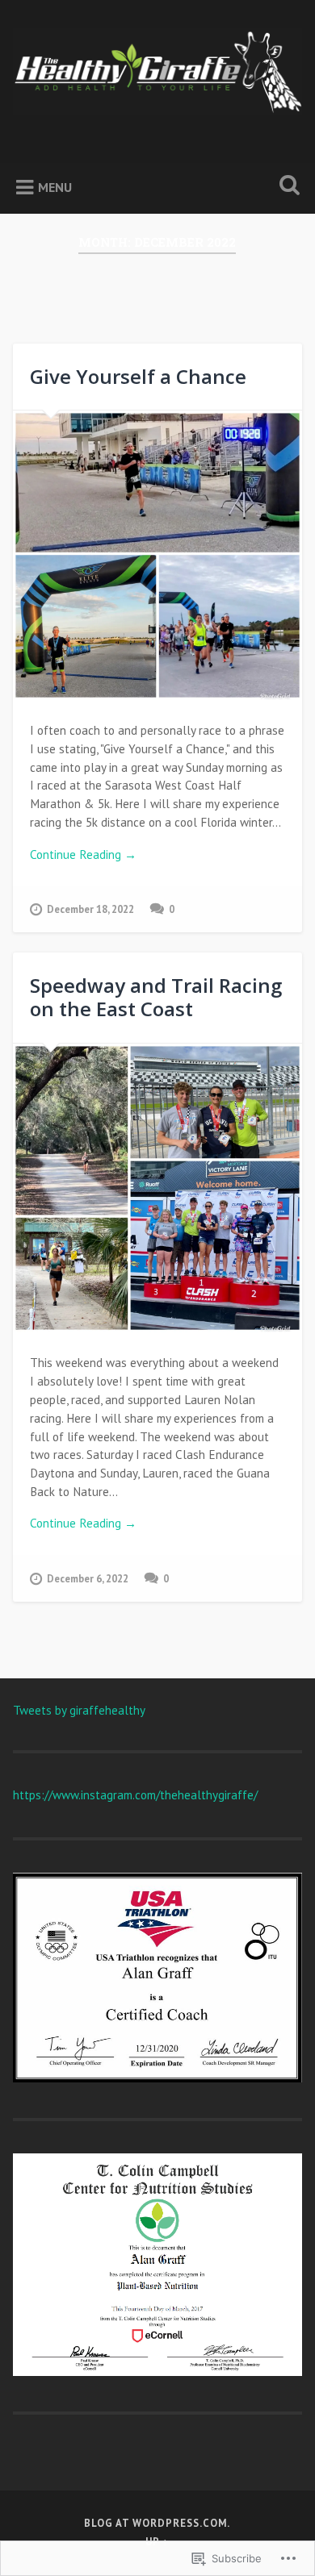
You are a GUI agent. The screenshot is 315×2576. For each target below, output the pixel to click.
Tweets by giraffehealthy (79, 1710)
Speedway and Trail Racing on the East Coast (156, 997)
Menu (55, 187)
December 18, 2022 (90, 909)
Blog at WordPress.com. (157, 2523)
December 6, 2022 (88, 1579)
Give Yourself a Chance (138, 376)
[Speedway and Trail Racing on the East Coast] (158, 1188)
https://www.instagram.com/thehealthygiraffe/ (135, 1795)
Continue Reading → (83, 854)
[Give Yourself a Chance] (158, 555)
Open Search (287, 187)
